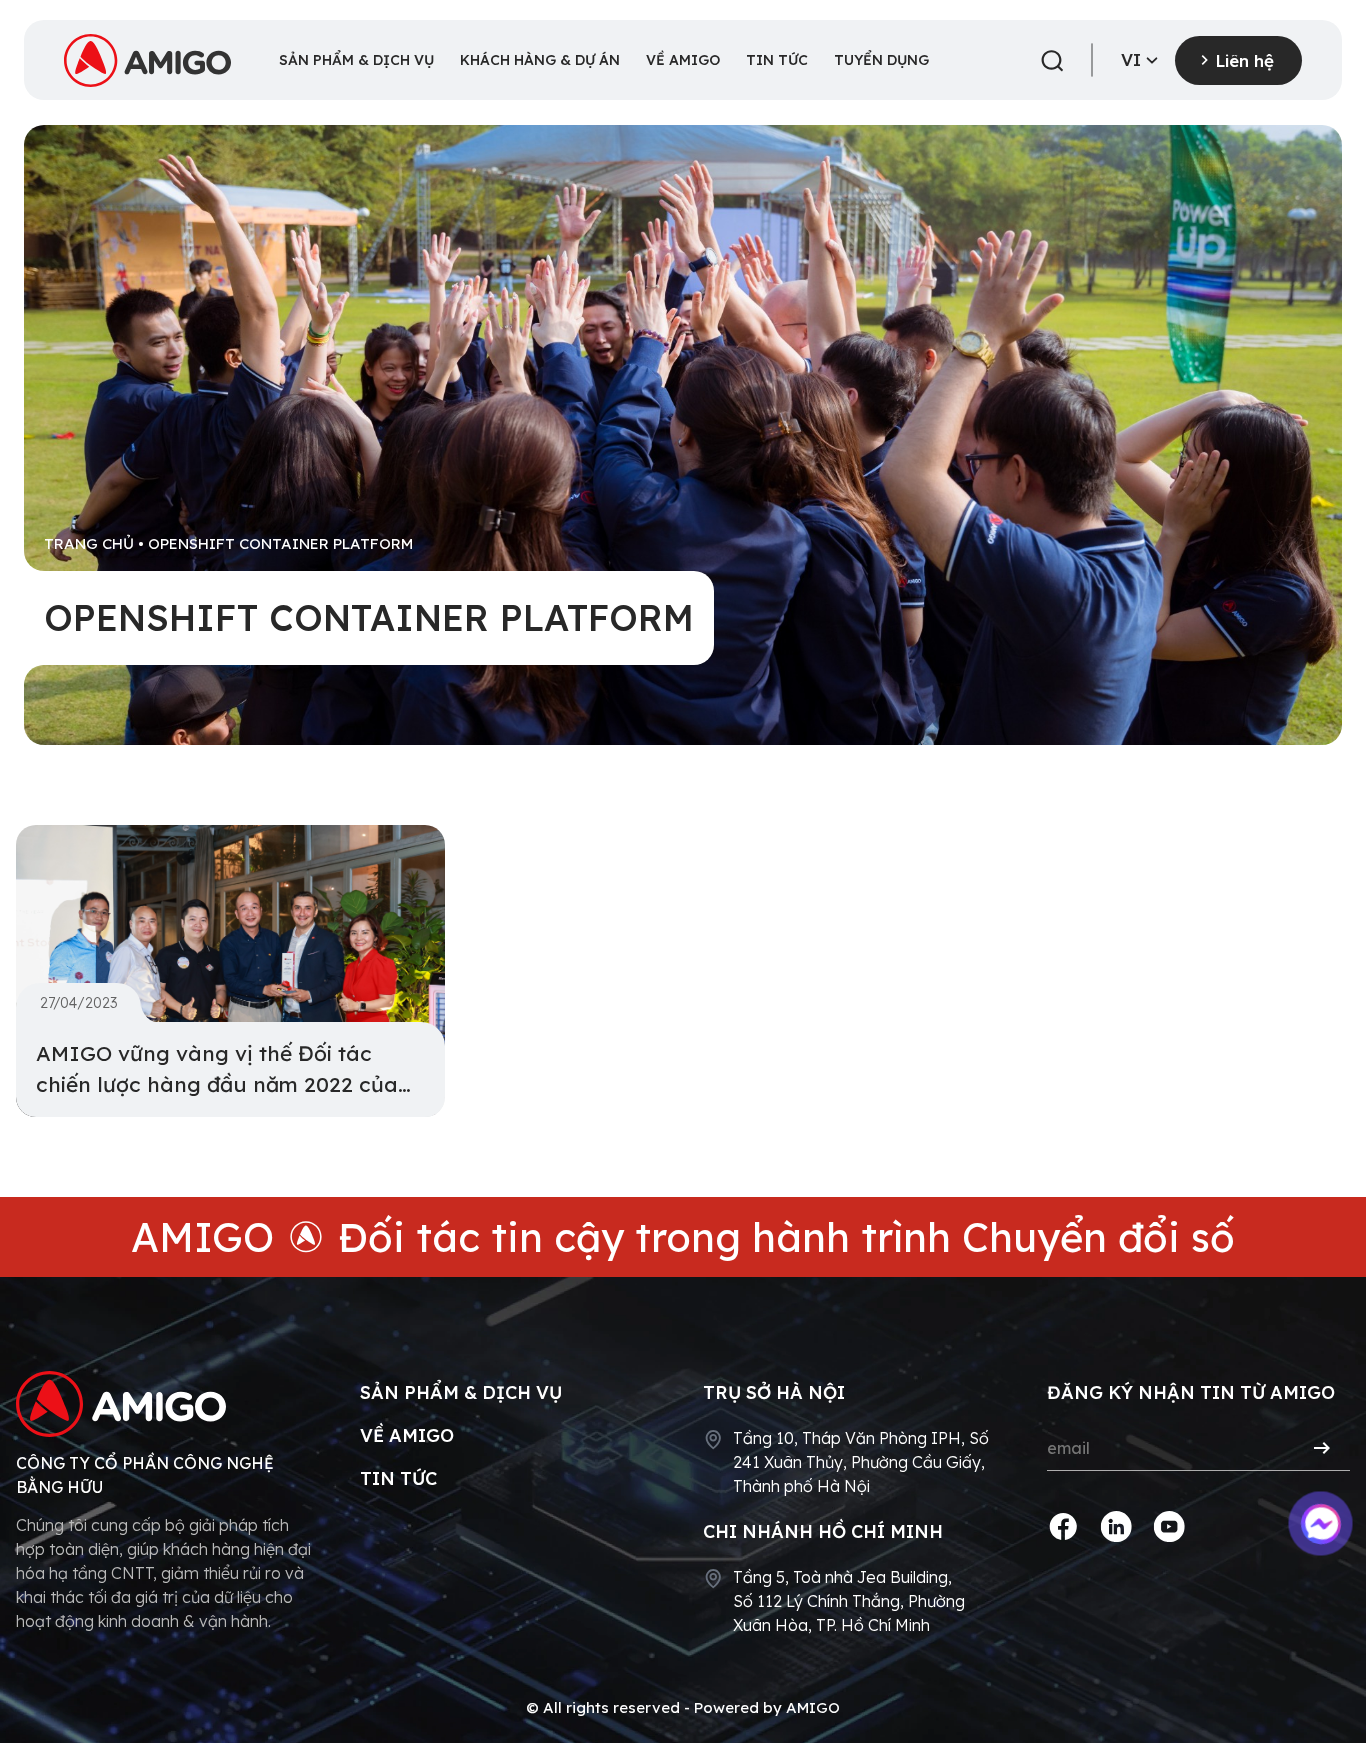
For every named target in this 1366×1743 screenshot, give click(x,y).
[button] (1052, 61)
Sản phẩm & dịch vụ (461, 1392)
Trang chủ (89, 543)
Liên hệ (1244, 60)
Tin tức (398, 1478)
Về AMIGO (407, 1435)
